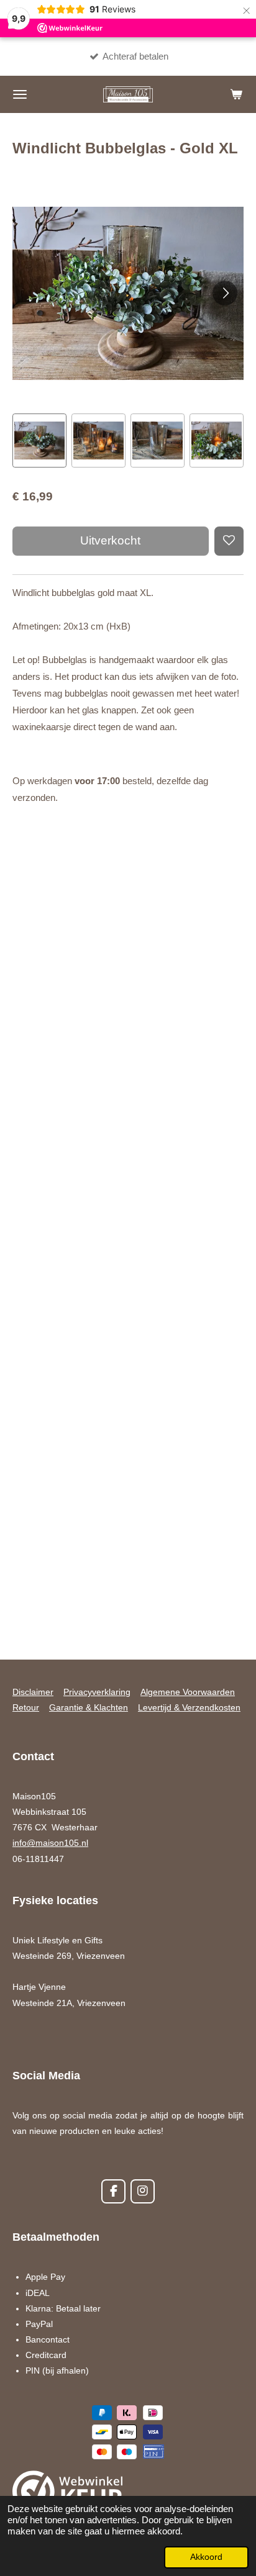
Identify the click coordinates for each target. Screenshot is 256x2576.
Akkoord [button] (206, 2557)
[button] (39, 441)
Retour (26, 1707)
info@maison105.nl (50, 1843)
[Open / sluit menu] (20, 94)
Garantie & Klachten (89, 1707)
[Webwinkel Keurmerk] (68, 2494)
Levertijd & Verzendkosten (189, 1707)
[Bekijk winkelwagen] (236, 94)
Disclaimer (33, 1692)
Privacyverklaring (97, 1692)
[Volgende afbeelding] (225, 293)
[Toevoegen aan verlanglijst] (229, 541)
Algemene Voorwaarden (188, 1692)
